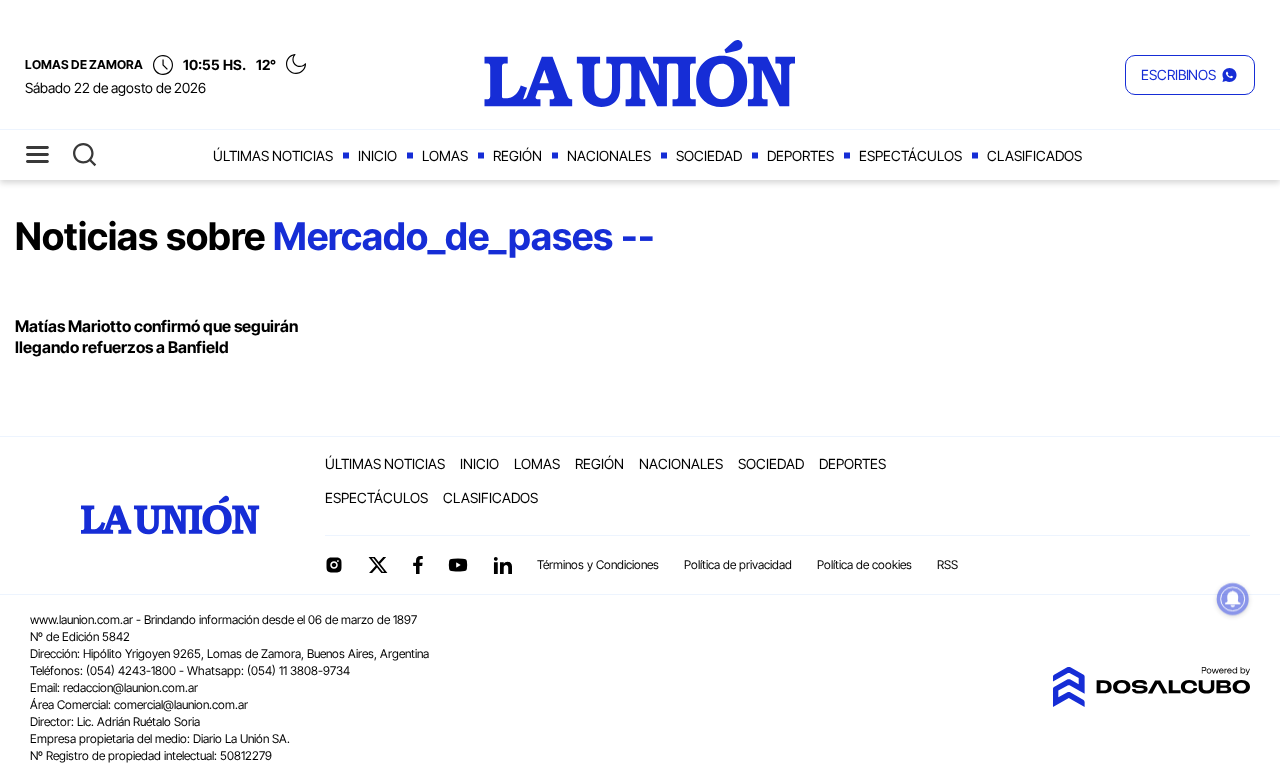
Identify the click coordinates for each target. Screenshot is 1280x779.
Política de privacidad (738, 564)
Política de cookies (864, 564)
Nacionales (609, 155)
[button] (1190, 75)
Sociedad (709, 155)
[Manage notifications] (1233, 599)
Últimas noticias (273, 155)
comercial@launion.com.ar (181, 704)
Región (517, 155)
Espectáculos (910, 155)
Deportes (800, 155)
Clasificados (1034, 155)
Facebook (418, 565)
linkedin (502, 565)
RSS (947, 564)
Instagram (334, 565)
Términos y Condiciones (598, 564)
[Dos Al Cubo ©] (1151, 701)
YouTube (458, 565)
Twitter (378, 565)
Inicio (377, 155)
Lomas (445, 155)
